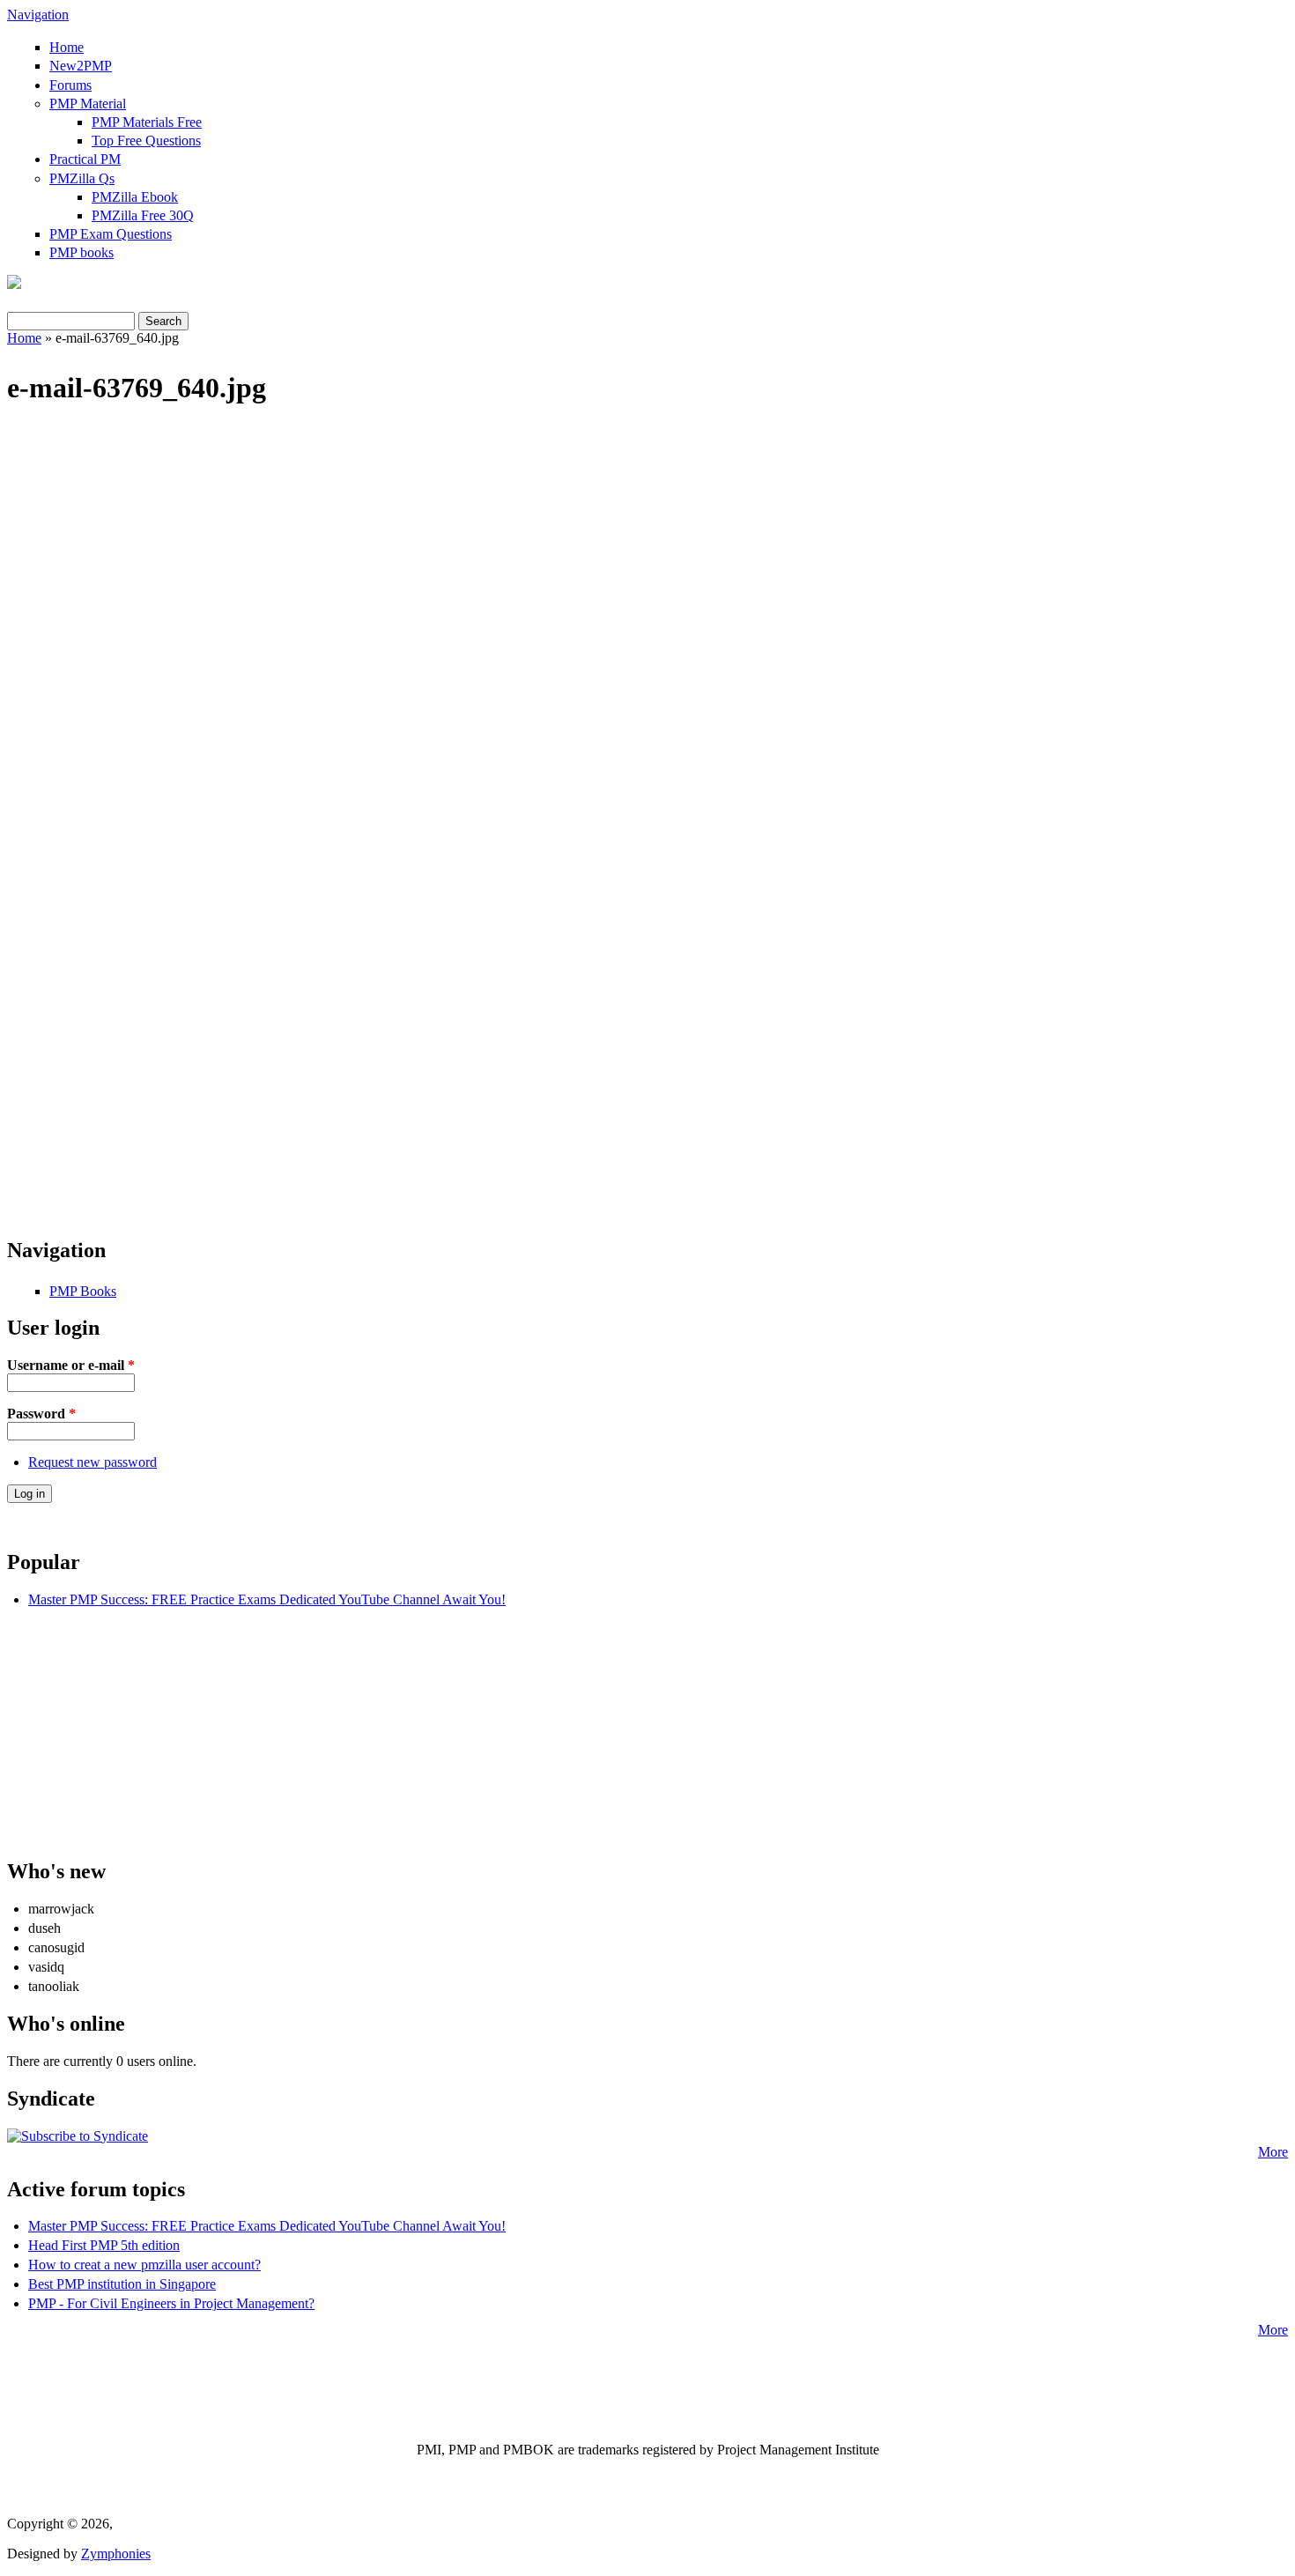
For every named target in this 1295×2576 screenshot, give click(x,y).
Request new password (92, 1462)
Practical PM (85, 159)
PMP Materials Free (147, 122)
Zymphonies (116, 2554)
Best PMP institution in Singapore (122, 2284)
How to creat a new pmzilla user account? (144, 2265)
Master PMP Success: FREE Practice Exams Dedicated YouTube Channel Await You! (267, 1599)
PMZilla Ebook (135, 197)
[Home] (14, 284)
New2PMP (81, 66)
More (1273, 2152)
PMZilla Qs (82, 178)
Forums (70, 85)
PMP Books (83, 1291)
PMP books (81, 252)
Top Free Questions (146, 141)
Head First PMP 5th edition (104, 2245)
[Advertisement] (647, 563)
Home (67, 47)
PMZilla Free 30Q (143, 215)
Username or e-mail (71, 1365)
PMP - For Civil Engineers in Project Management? (171, 2303)
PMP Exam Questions (111, 234)
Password (41, 1414)
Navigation (38, 15)
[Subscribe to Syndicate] (78, 2136)
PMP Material (88, 104)
